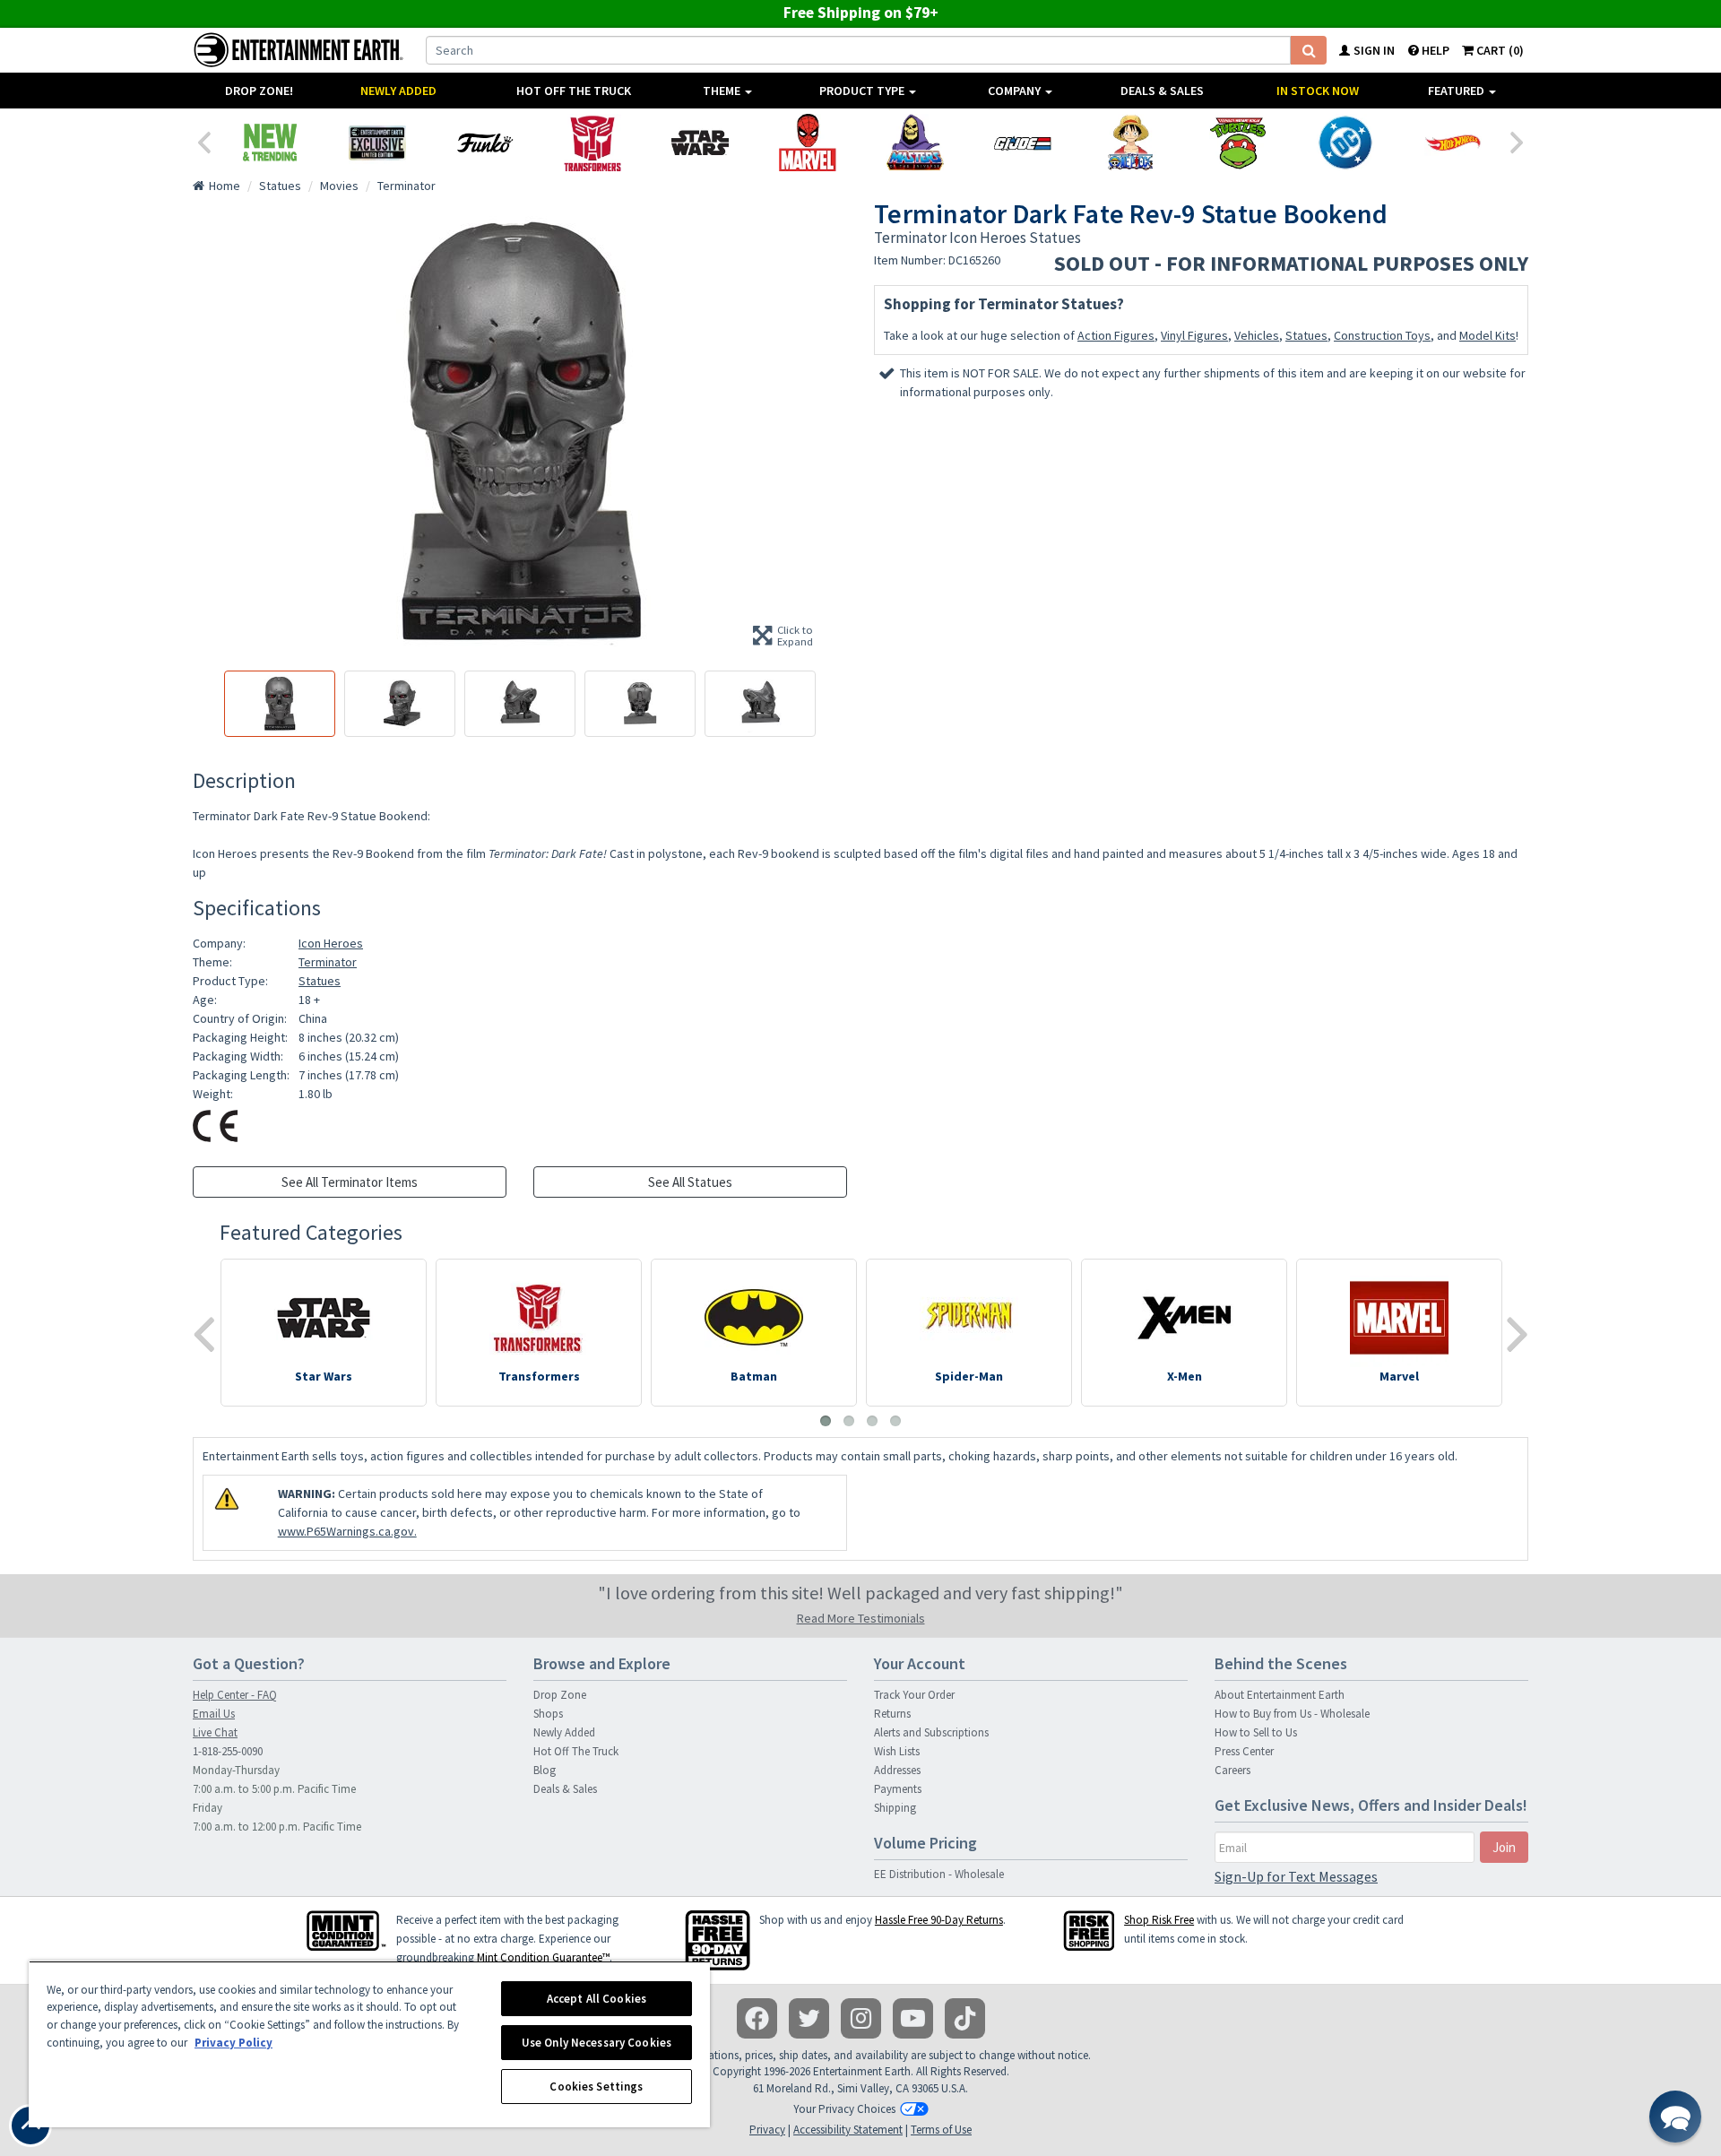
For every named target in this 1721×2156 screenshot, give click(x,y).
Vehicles (1257, 335)
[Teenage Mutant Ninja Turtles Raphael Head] (1238, 143)
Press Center (1244, 1751)
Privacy (767, 2130)
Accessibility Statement (848, 2130)
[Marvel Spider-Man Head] (808, 143)
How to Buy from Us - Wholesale (1292, 1714)
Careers (1232, 1770)
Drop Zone (560, 1695)
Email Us (214, 1714)
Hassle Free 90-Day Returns (939, 1920)
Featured (1457, 91)
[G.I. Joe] (1023, 143)
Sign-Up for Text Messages (1296, 1876)
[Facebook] (757, 2018)
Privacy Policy (234, 2043)
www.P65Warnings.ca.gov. (347, 1531)
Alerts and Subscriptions (931, 1732)
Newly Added (398, 91)
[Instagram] (861, 2018)
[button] (1675, 2117)
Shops (548, 1714)
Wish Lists (897, 1751)
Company (1016, 91)
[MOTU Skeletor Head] (915, 143)
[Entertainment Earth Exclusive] (377, 143)
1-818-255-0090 (228, 1751)
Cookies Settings (596, 2087)
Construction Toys (1382, 335)
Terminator (328, 962)
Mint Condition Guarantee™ (543, 1957)
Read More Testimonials (861, 1618)
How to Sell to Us (1256, 1732)
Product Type (863, 91)
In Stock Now (1318, 91)
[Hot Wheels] (1453, 143)
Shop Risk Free (1159, 1920)
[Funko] (485, 143)
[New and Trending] (270, 143)
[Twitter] (809, 2018)
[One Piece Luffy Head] (1130, 143)
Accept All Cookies (597, 1999)
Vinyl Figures (1194, 335)
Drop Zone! (259, 91)
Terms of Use (941, 2130)
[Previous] (203, 141)
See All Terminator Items (350, 1182)
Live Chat (215, 1732)
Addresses (897, 1770)
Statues (1306, 335)
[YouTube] (913, 2018)
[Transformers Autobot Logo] (592, 143)
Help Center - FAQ (235, 1695)
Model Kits (1487, 335)
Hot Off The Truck (574, 91)
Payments (898, 1789)
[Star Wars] (700, 143)
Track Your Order (914, 1695)
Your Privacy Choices (844, 2109)
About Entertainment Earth (1280, 1695)
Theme (723, 91)
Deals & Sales (1162, 91)
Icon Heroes (331, 943)
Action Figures (1116, 335)
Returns (892, 1714)
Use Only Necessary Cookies (597, 2043)
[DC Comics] (1345, 143)
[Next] (1518, 141)
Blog (545, 1770)
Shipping (895, 1808)
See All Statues (690, 1182)
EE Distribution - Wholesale (939, 1874)
